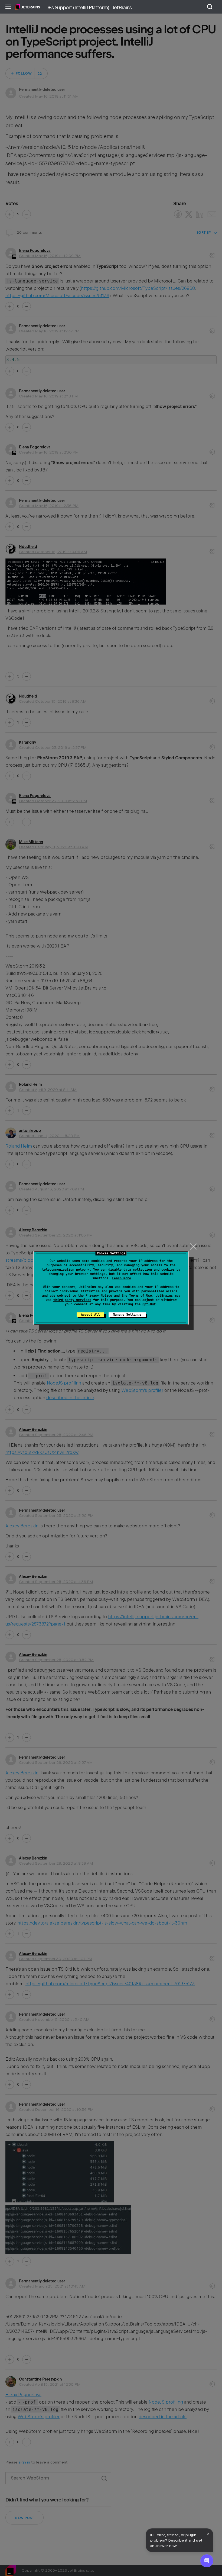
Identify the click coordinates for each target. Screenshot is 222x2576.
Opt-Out (149, 1304)
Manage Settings (127, 1315)
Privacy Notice (99, 1296)
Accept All (90, 1315)
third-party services (72, 1300)
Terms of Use (141, 1296)
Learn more (122, 1278)
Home (27, 7)
